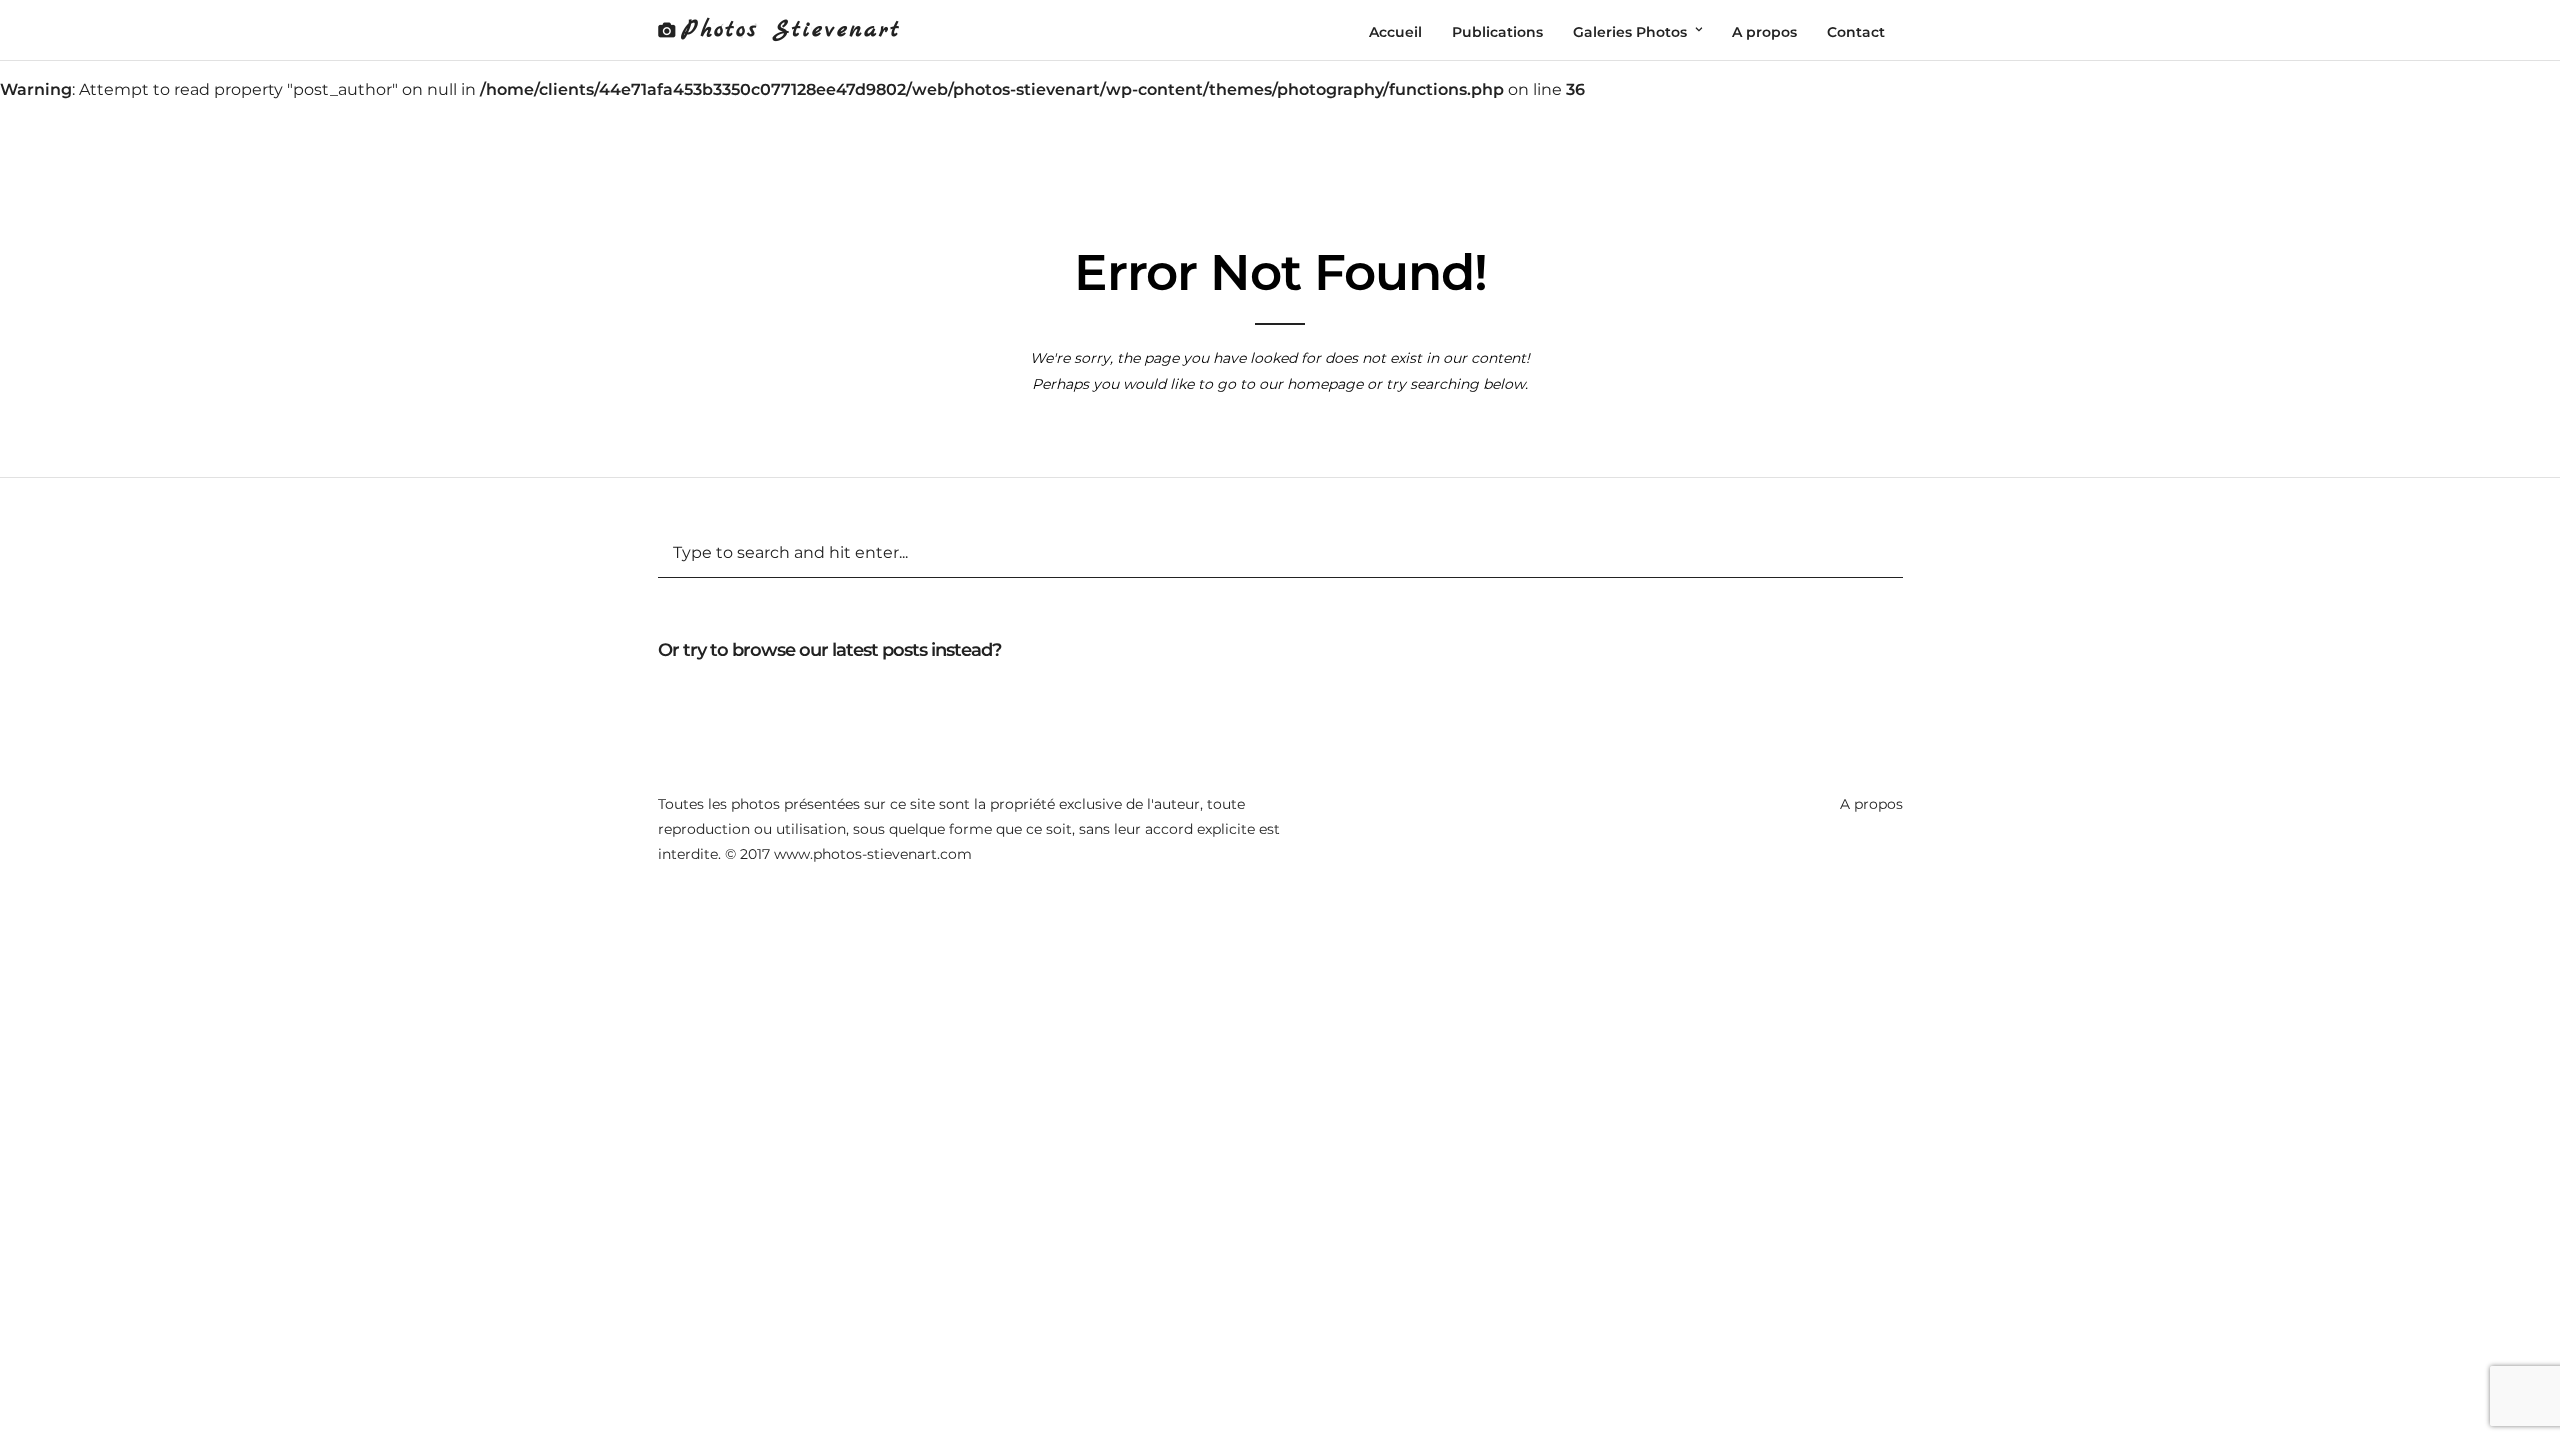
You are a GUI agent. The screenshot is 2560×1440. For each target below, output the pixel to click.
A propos (1871, 804)
